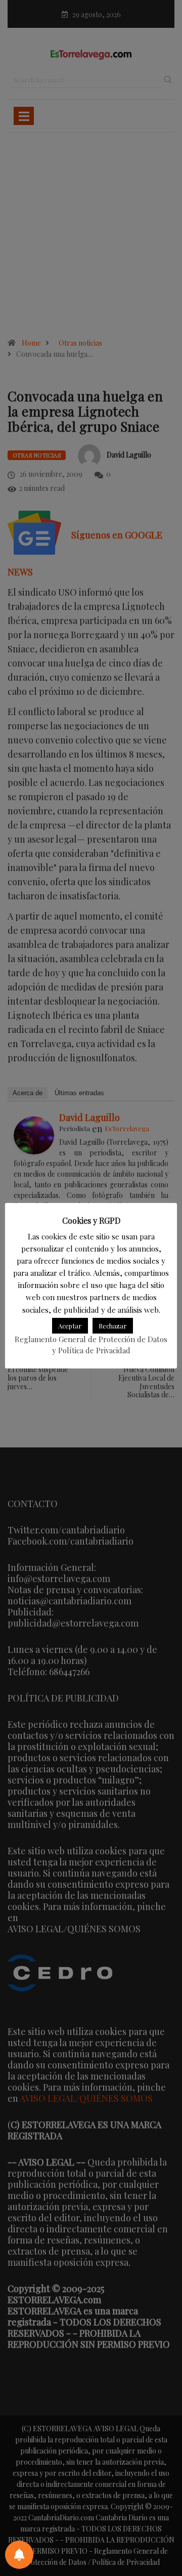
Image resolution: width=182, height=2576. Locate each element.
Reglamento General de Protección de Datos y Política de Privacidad (91, 1345)
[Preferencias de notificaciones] (19, 2555)
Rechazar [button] (113, 1326)
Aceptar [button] (70, 1326)
